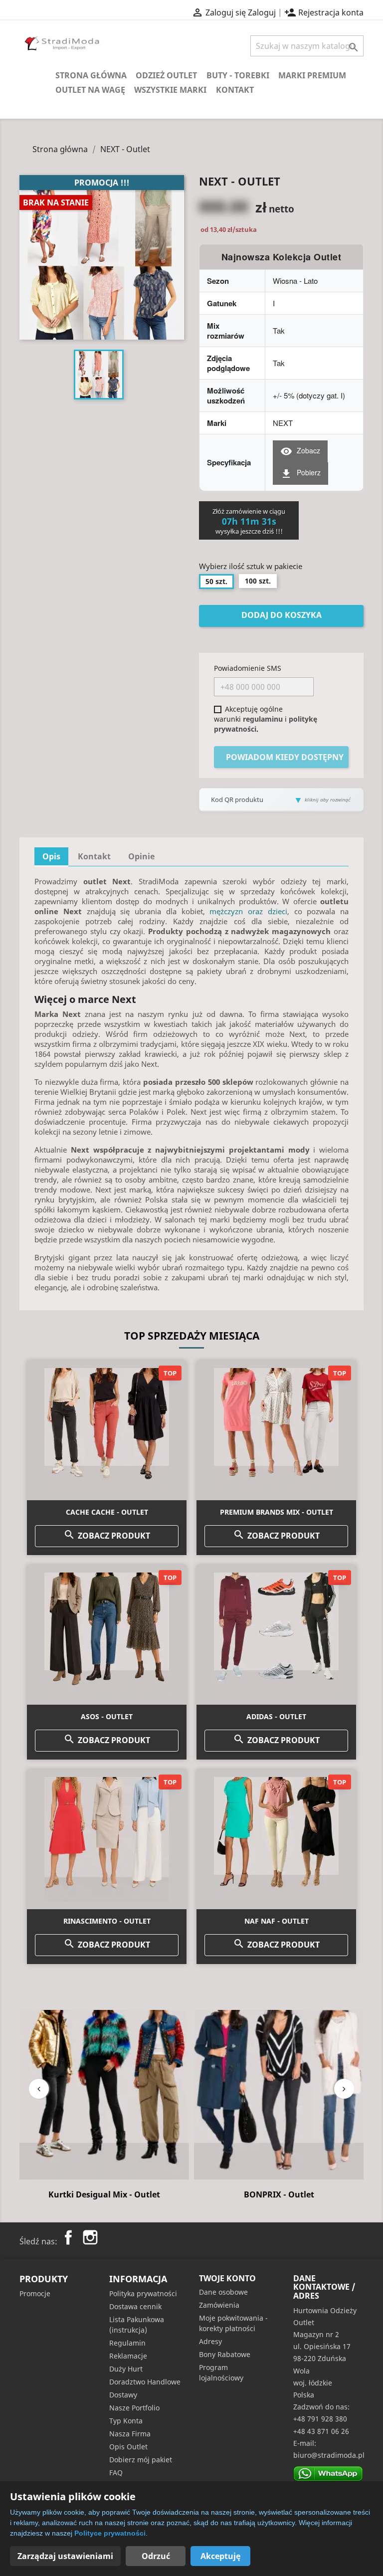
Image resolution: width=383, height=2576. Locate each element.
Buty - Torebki (238, 75)
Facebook (68, 2237)
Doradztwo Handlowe (145, 2382)
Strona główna (91, 75)
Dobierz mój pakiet (141, 2460)
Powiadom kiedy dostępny (285, 757)
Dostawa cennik (135, 2306)
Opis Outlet (128, 2447)
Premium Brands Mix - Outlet (277, 1512)
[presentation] (39, 2089)
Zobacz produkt (107, 1535)
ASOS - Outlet (107, 1716)
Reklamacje (128, 2356)
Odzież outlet (166, 75)
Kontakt (235, 90)
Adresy (210, 2341)
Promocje (35, 2293)
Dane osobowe (223, 2292)
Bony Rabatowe (225, 2354)
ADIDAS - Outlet (276, 1716)
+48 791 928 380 (320, 2419)
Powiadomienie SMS (248, 668)
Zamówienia (219, 2305)
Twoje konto (227, 2278)
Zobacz (300, 451)
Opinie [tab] (141, 856)
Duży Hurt (126, 2369)
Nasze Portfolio (134, 2408)
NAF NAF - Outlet (277, 1921)
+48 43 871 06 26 (321, 2431)
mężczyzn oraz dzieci (248, 911)
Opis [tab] (51, 856)
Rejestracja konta (324, 12)
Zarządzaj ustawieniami (65, 2556)
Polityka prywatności (143, 2293)
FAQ (116, 2473)
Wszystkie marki (170, 90)
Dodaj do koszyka (282, 615)
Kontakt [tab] (94, 856)
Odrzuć (156, 2556)
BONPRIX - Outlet (279, 2194)
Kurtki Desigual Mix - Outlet (104, 2194)
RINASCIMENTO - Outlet (107, 1921)
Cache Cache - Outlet (107, 1512)
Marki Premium (312, 75)
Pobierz (300, 473)
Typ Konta (126, 2421)
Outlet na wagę (90, 90)
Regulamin (127, 2343)
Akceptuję (220, 2556)
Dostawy (123, 2395)
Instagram (90, 2237)
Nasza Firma (130, 2434)
